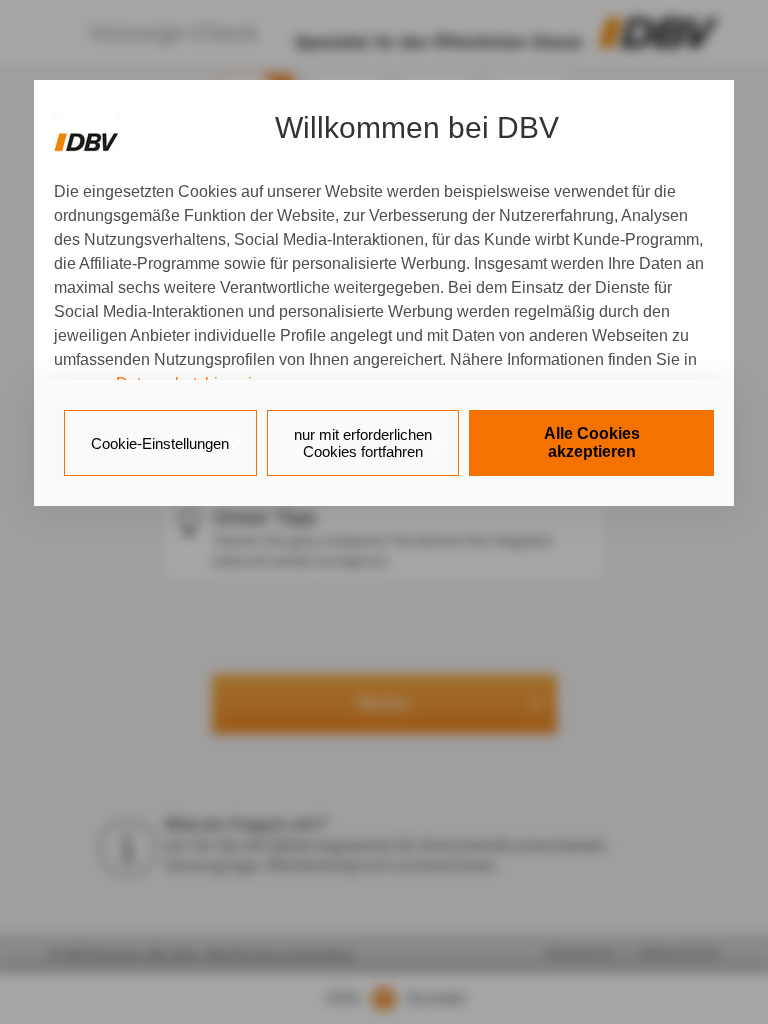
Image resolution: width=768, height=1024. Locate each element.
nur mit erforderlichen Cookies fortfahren (363, 443)
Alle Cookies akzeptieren (592, 442)
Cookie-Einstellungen (160, 443)
